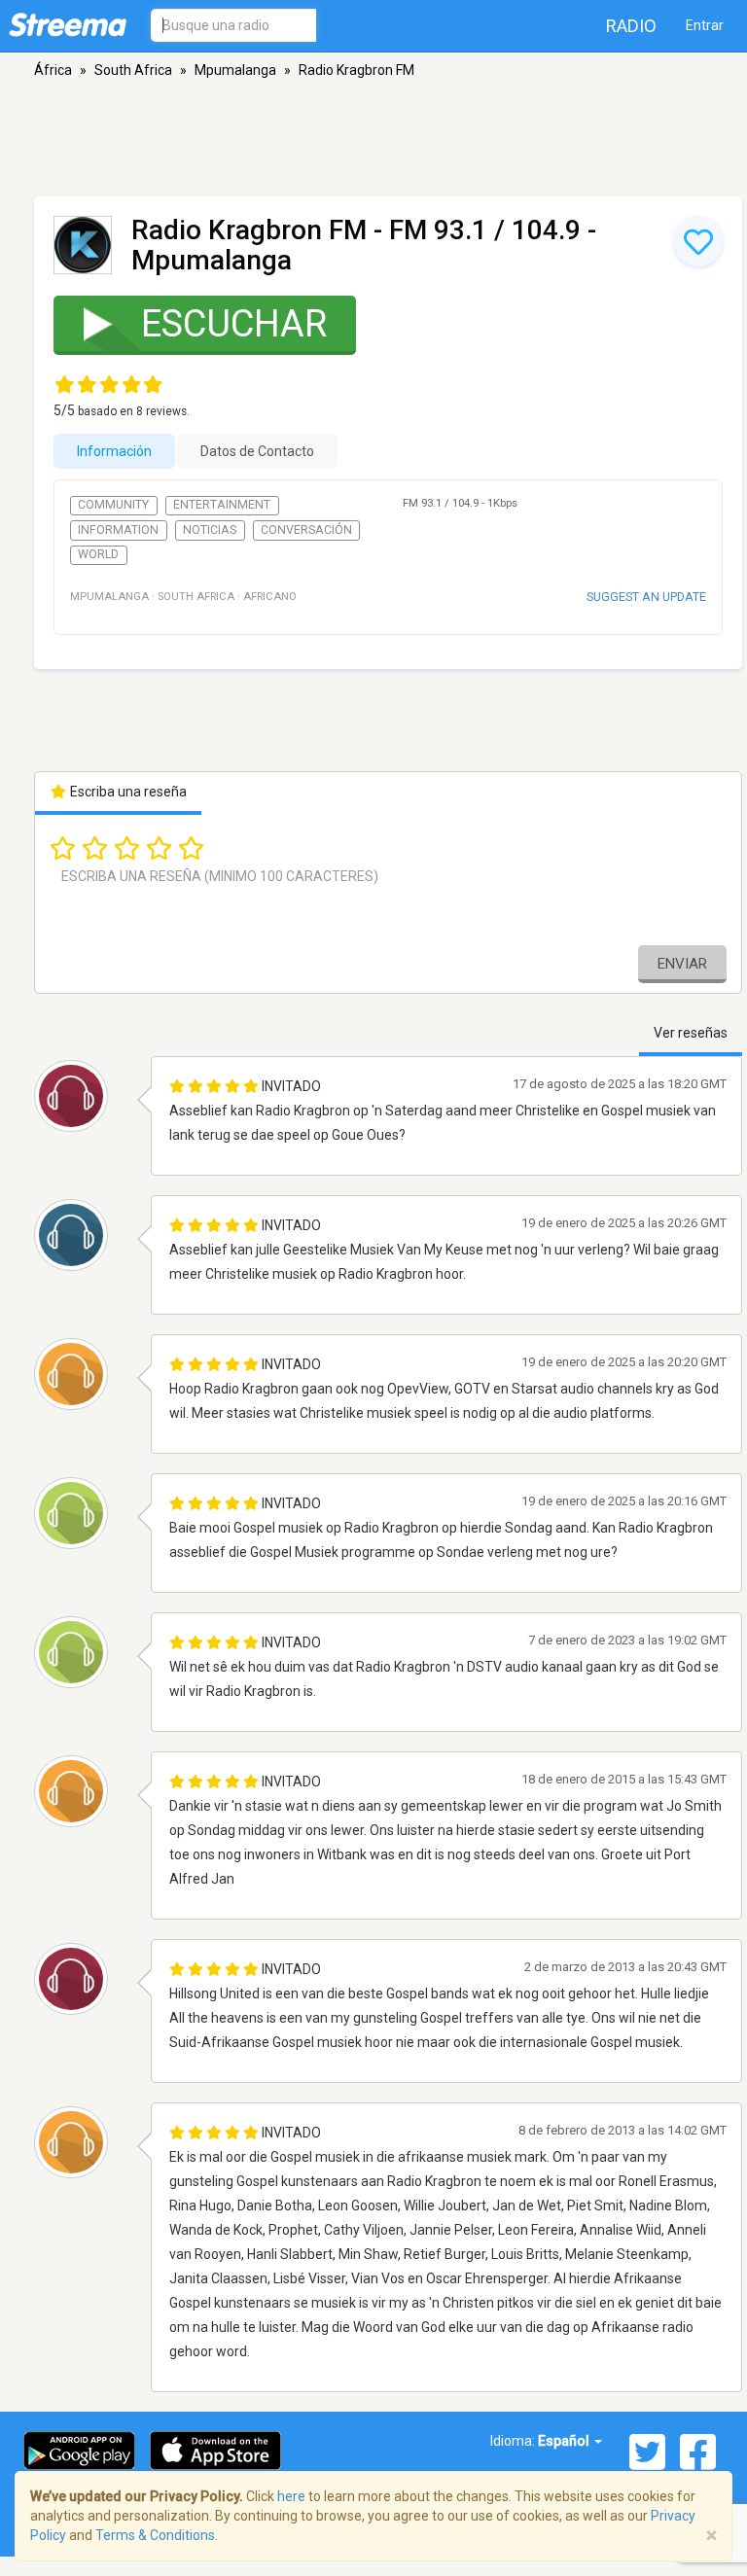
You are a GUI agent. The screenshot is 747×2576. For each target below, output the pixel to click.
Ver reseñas (691, 1033)
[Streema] (68, 24)
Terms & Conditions (155, 2535)
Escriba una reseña (127, 792)
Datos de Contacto (257, 451)
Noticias (210, 530)
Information (118, 530)
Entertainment (222, 505)
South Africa (133, 70)
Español (565, 2441)
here (291, 2496)
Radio (631, 26)
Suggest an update (646, 597)
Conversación (306, 530)
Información (114, 451)
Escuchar (234, 324)
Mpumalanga (235, 70)
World (98, 554)
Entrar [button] (705, 25)
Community (113, 505)
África (53, 70)
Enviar (682, 964)
